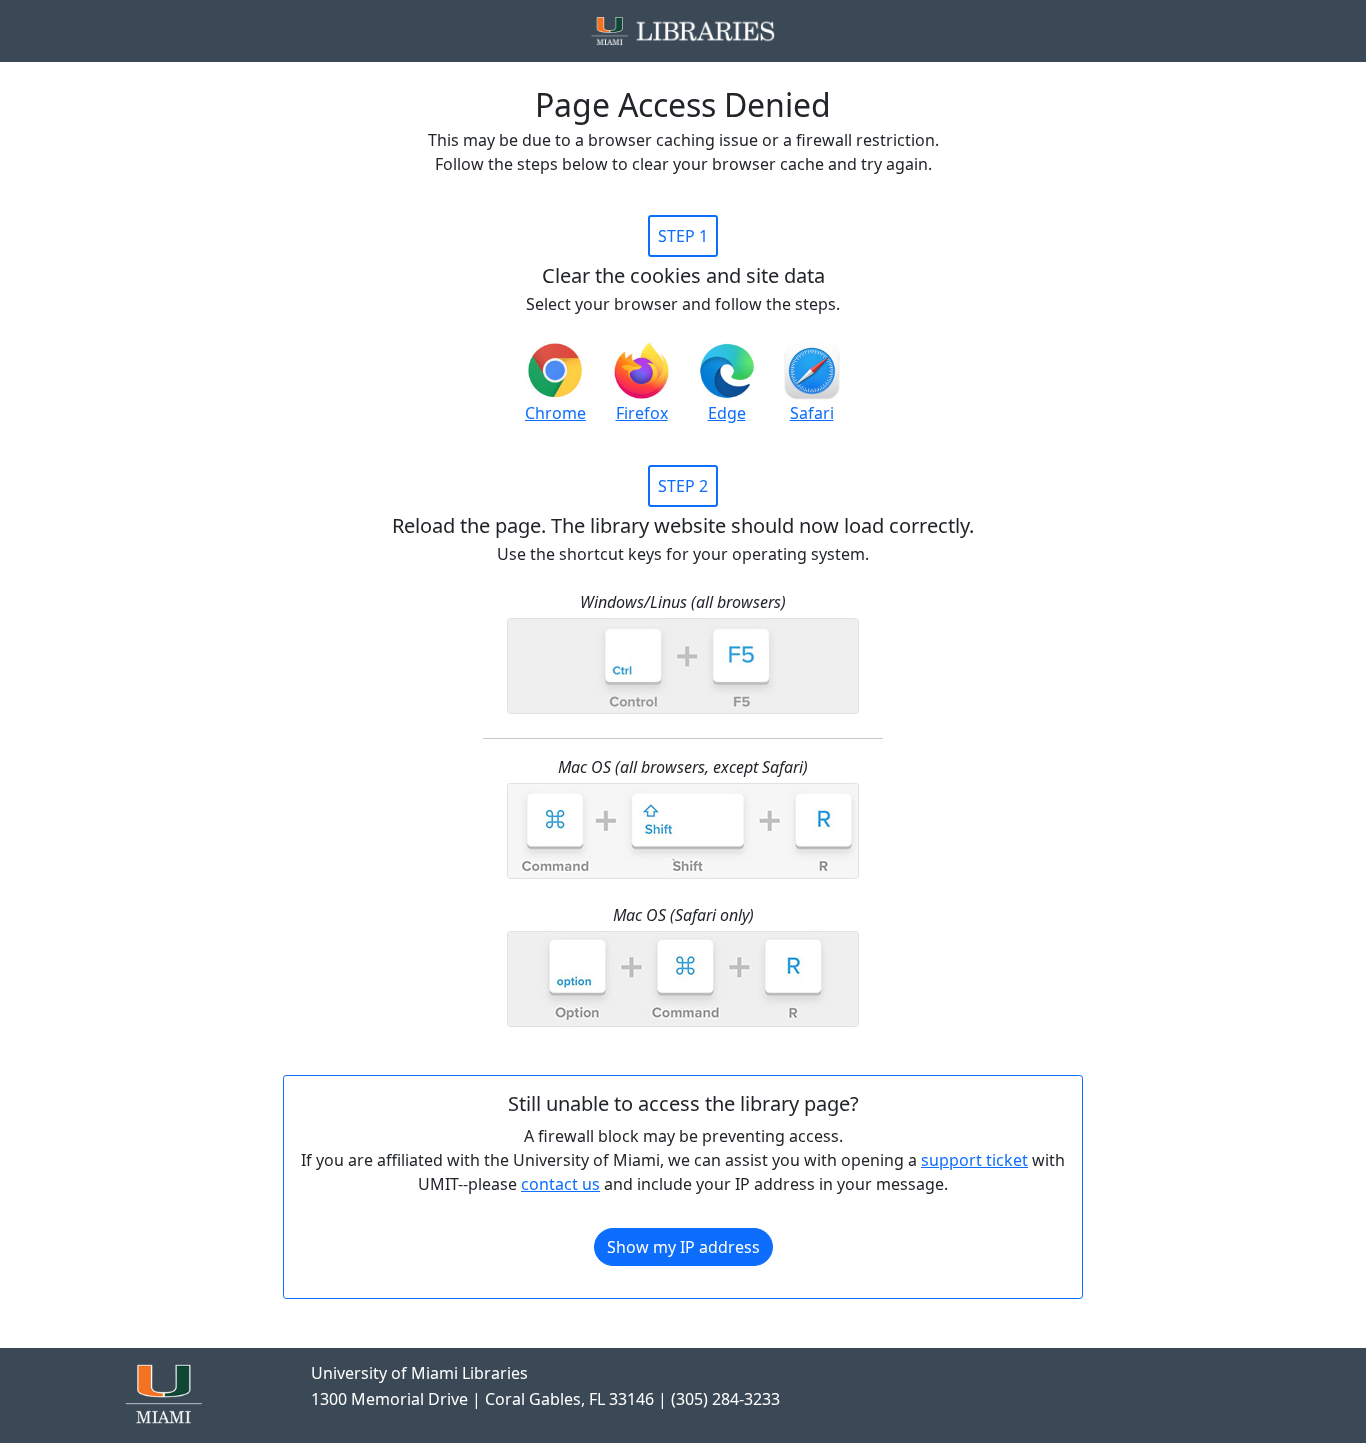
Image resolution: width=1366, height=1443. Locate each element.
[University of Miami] (163, 1392)
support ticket (974, 1160)
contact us (560, 1184)
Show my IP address (683, 1247)
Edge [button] (727, 413)
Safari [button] (812, 413)
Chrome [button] (555, 413)
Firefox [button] (642, 413)
